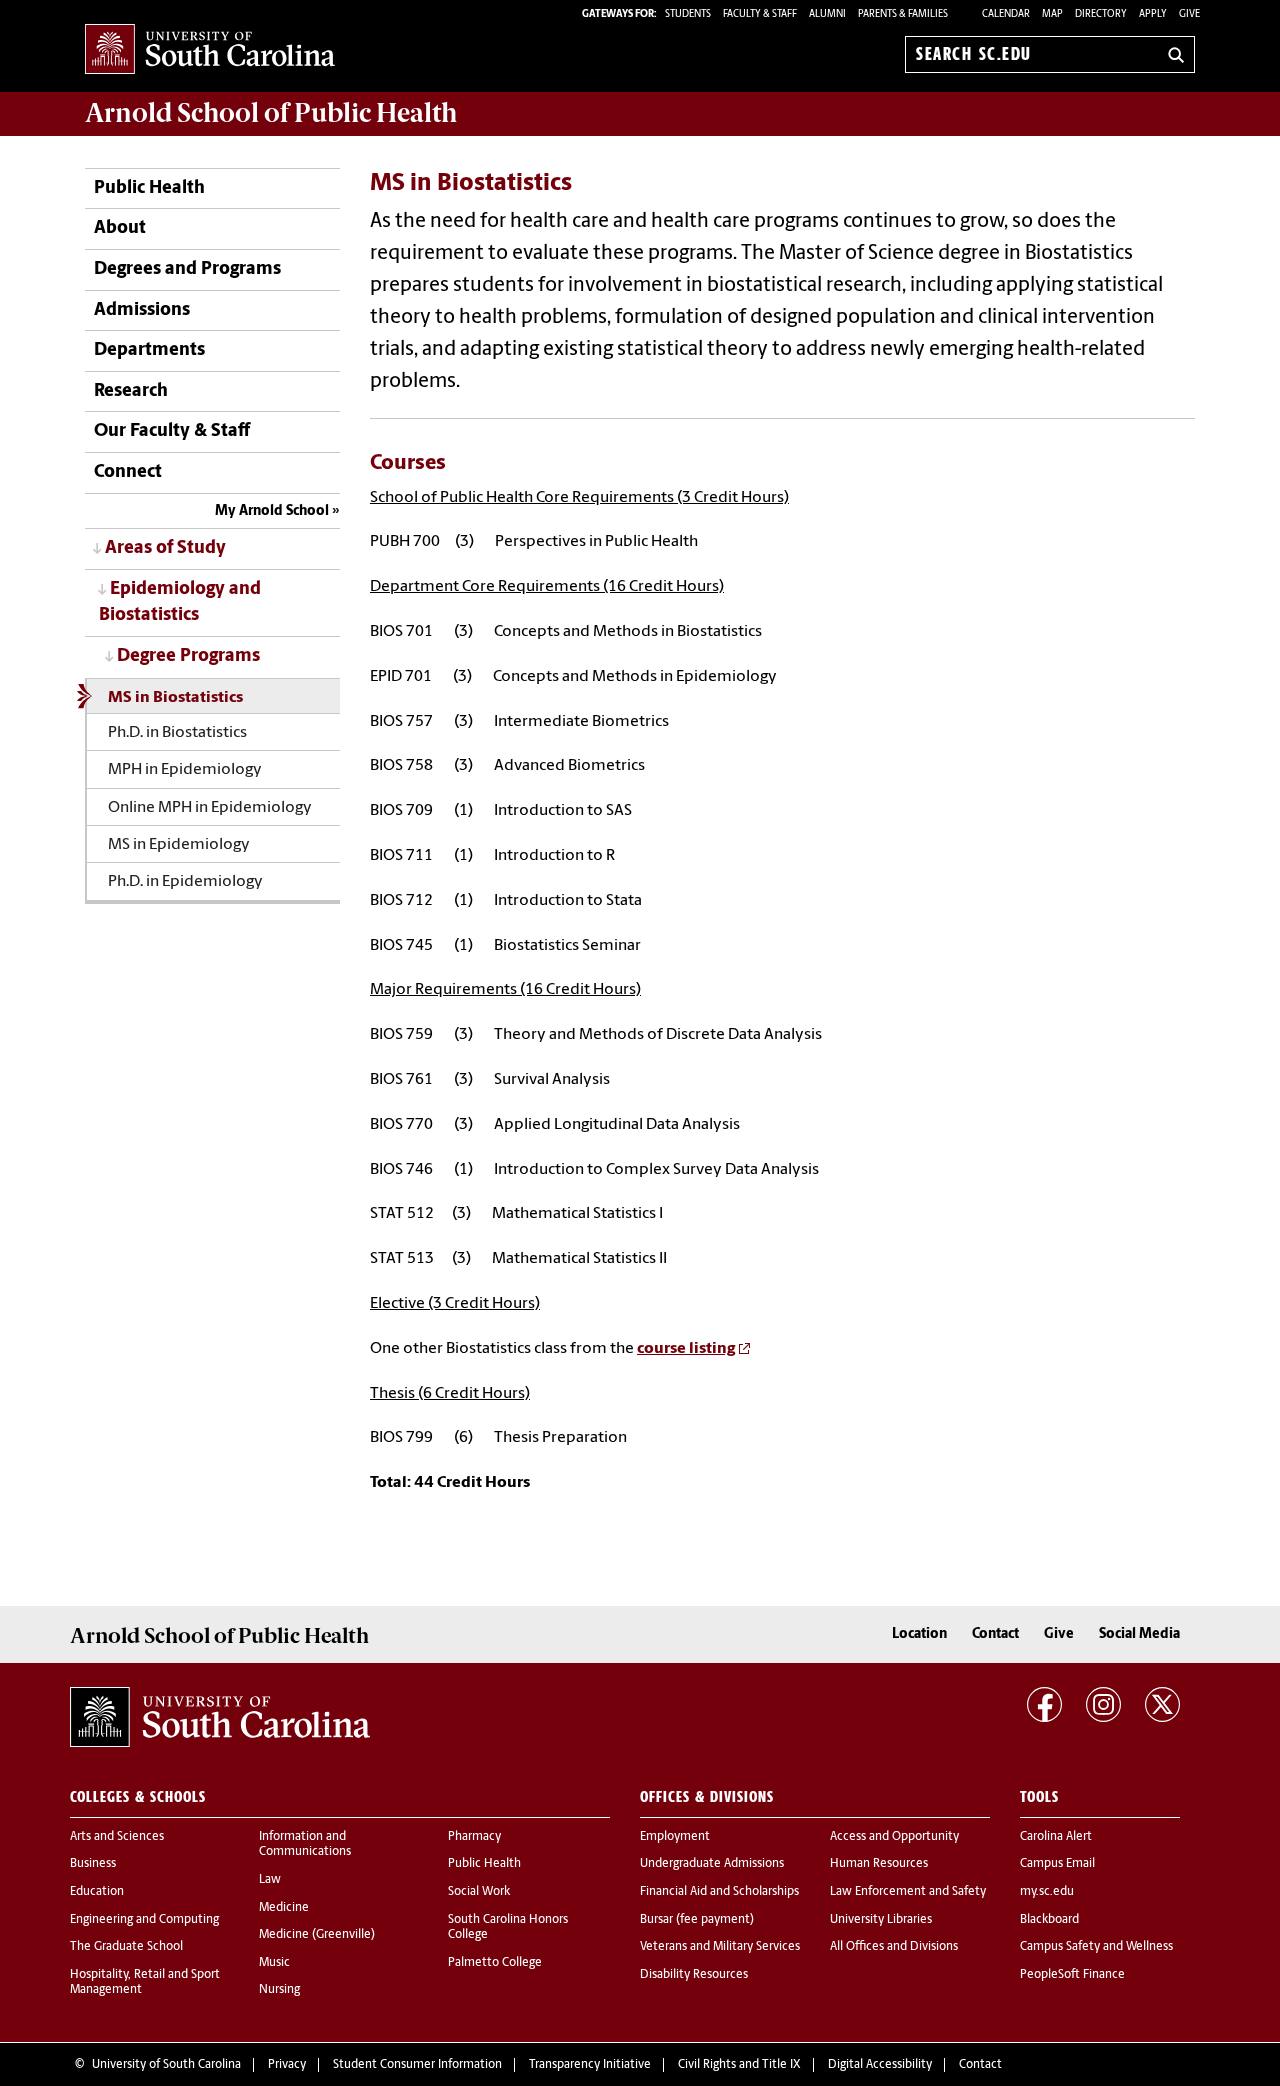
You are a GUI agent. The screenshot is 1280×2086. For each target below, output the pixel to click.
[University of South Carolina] (220, 1717)
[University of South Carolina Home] (210, 50)
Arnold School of (271, 113)
